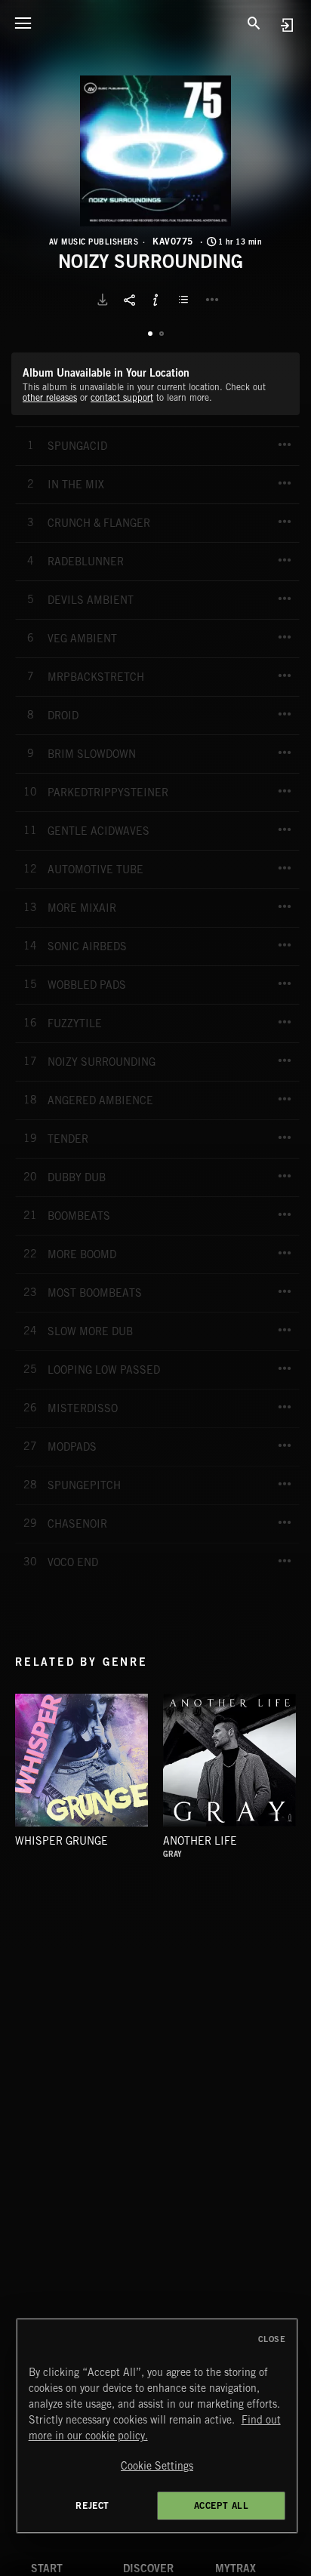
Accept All (222, 2505)
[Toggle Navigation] (23, 23)
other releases (50, 397)
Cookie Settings (157, 2466)
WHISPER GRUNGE (62, 1841)
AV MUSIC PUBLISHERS (94, 242)
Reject (92, 2505)
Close (272, 2339)
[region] (157, 2426)
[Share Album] (129, 300)
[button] (155, 151)
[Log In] (286, 25)
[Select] (186, 300)
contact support (122, 397)
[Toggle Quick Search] (254, 23)
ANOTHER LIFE (200, 1841)
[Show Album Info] (155, 300)
